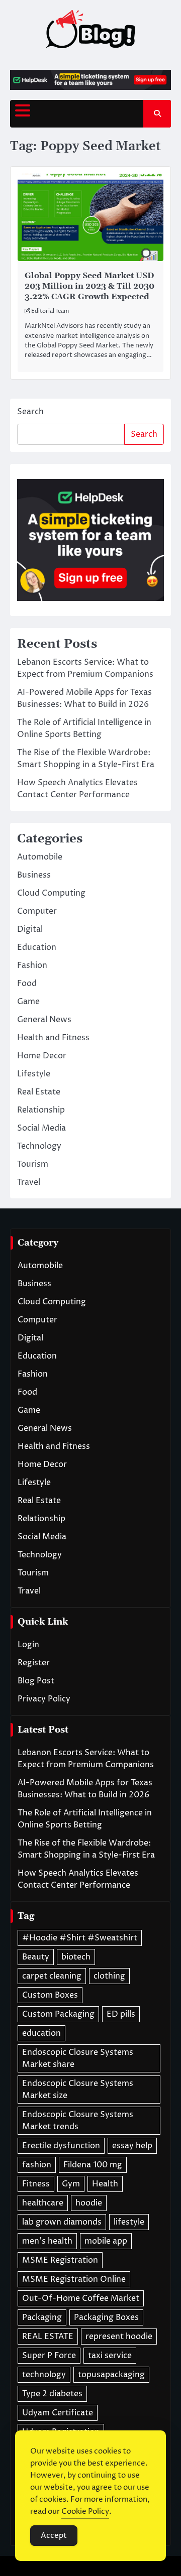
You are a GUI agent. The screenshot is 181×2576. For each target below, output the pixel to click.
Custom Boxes (50, 1995)
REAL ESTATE (48, 2337)
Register (34, 1663)
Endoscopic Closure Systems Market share (78, 2058)
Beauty (36, 1957)
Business (34, 875)
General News (44, 1020)
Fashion (32, 965)
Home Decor (42, 1056)
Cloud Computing (51, 893)
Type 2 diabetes (52, 2394)
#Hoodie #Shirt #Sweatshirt (80, 1938)
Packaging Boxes (106, 2317)
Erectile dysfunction (61, 2146)
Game (28, 1002)
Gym (71, 2184)
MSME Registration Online (74, 2279)
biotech (76, 1957)
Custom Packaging (58, 2014)
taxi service (110, 2356)
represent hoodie (119, 2337)
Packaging (42, 2317)
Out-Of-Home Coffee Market (81, 2298)
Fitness (36, 2184)
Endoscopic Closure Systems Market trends (78, 2121)
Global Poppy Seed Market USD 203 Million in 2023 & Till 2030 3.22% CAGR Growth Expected (89, 286)
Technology (39, 1146)
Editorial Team (50, 311)
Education (37, 947)
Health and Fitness (53, 1038)
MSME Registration (60, 2260)
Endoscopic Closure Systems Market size (78, 2090)
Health (105, 2184)
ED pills (121, 2014)
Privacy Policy (44, 1699)
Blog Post (36, 1681)
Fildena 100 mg (93, 2165)
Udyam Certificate (58, 2413)
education (41, 2033)
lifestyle (129, 2222)
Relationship (41, 1110)
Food (27, 984)
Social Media (41, 1128)
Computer (37, 911)
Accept (54, 2536)
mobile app (106, 2241)
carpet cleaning (52, 1976)
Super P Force (49, 2356)
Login (28, 1645)
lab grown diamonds (62, 2222)
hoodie (89, 2203)
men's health (47, 2241)
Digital (30, 929)
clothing (109, 1976)
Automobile (40, 857)
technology (44, 2375)
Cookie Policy (85, 2511)
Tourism (33, 1164)
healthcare (43, 2203)
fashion (37, 2165)
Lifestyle (34, 1074)
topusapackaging (111, 2375)
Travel (29, 1182)
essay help (132, 2146)
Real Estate (39, 1092)
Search (30, 412)
